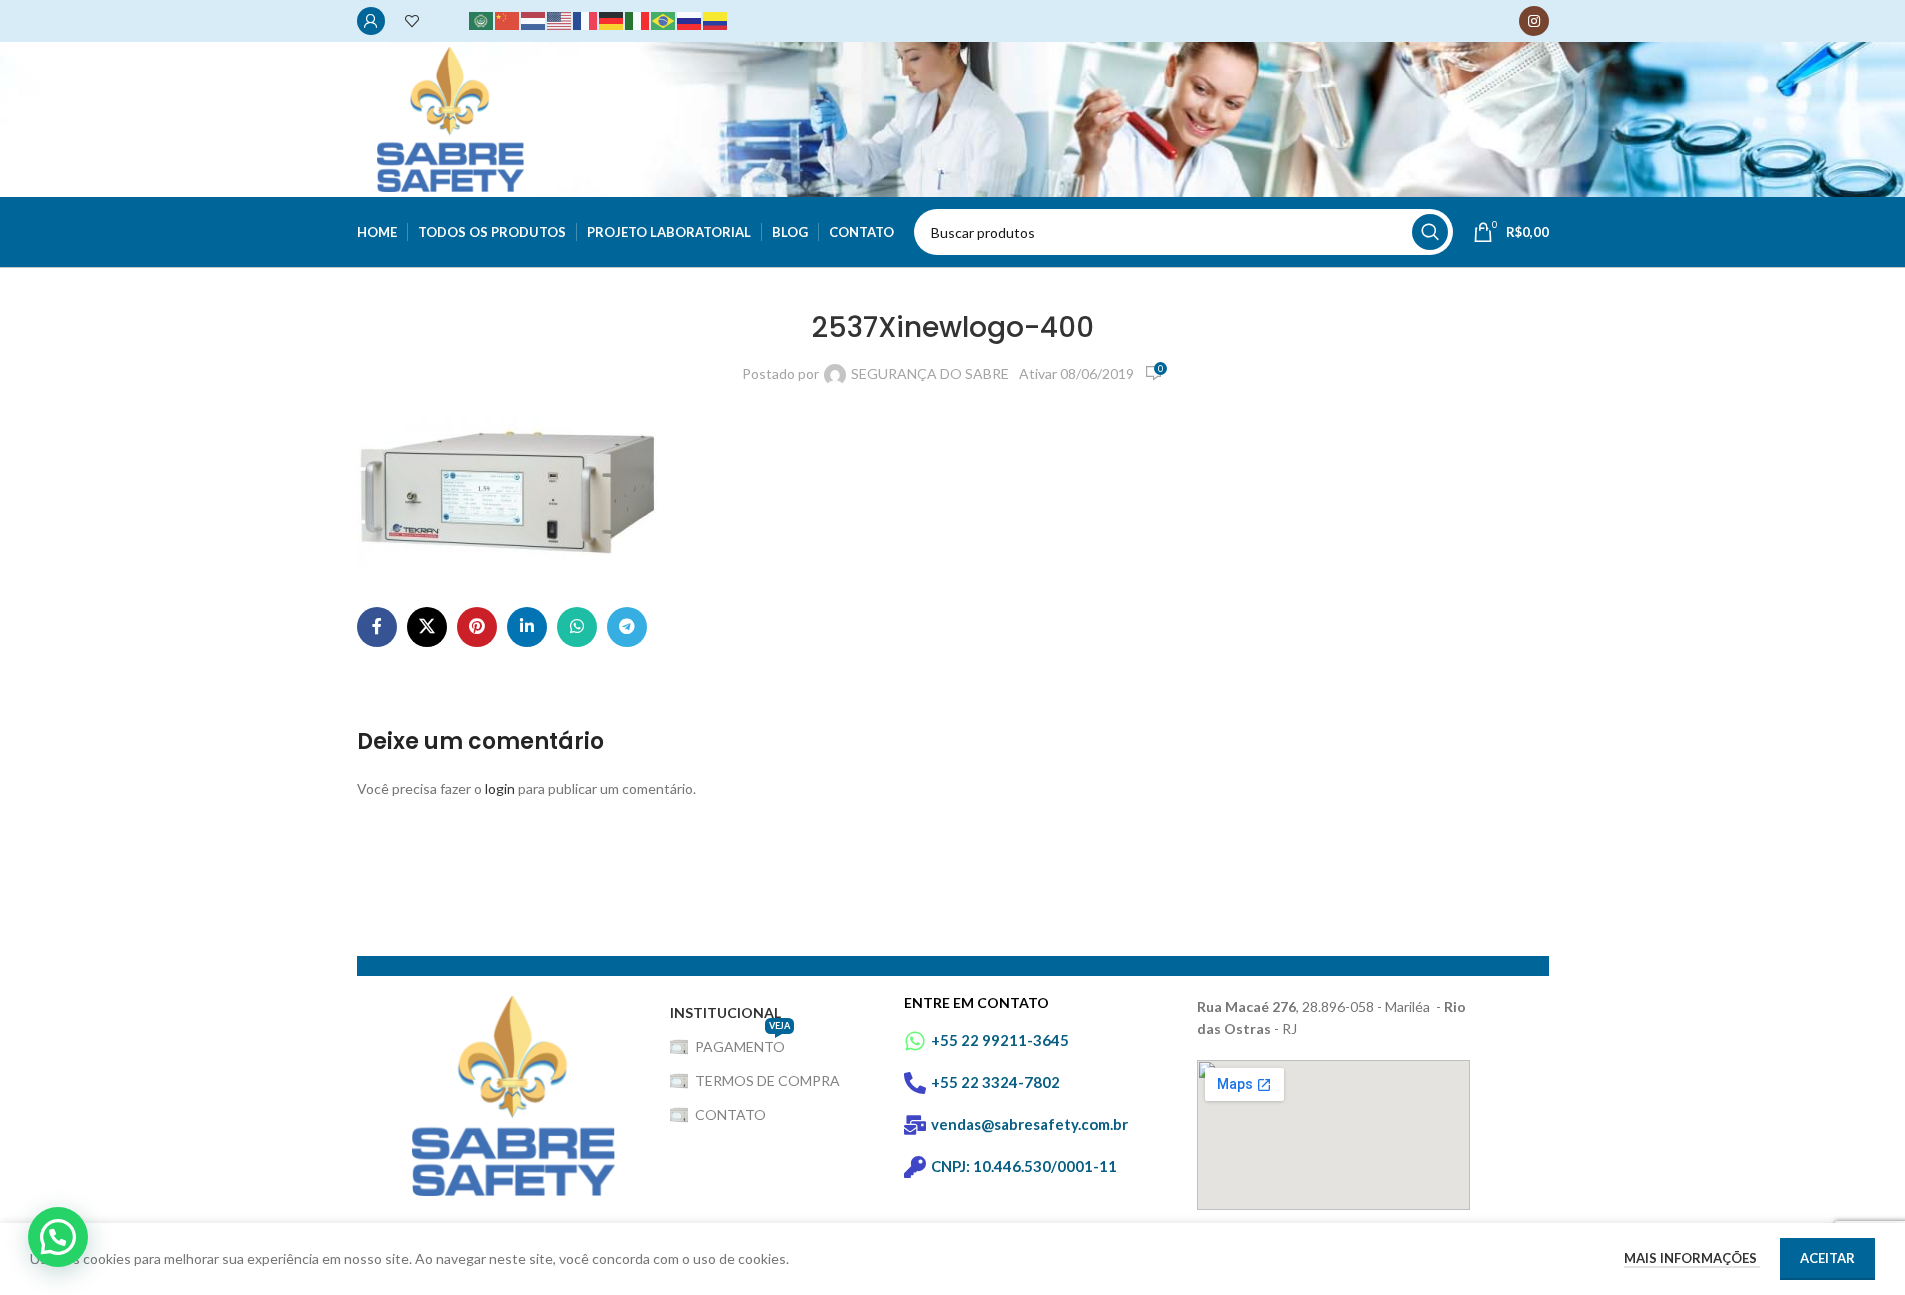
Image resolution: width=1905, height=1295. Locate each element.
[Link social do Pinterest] (477, 627)
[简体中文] (508, 19)
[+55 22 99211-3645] (915, 1041)
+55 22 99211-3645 (1000, 1040)
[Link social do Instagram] (1534, 21)
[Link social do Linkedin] (527, 627)
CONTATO (730, 1114)
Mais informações (1692, 1258)
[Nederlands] (534, 19)
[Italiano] (638, 19)
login (500, 788)
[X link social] (427, 627)
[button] (58, 1237)
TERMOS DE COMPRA (767, 1080)
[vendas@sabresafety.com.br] (915, 1125)
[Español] (716, 19)
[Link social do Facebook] (377, 627)
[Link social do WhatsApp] (577, 627)
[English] (560, 19)
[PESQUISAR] (1430, 232)
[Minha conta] (371, 21)
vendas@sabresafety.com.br (1029, 1124)
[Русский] (690, 19)
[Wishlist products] (412, 21)
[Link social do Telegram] (627, 627)
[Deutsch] (612, 19)
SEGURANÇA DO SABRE (930, 373)
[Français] (586, 19)
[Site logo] (450, 117)
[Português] (664, 19)
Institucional (725, 1012)
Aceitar (1827, 1258)
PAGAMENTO (742, 1042)
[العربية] (482, 19)
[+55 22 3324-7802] (915, 1083)
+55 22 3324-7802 (995, 1082)
